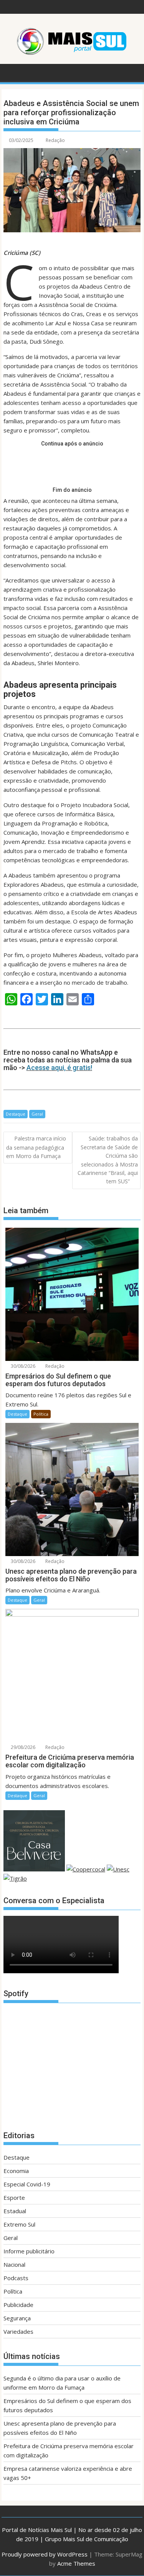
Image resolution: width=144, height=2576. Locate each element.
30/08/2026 (22, 1366)
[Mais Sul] (11, 72)
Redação (55, 140)
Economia (16, 2171)
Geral (37, 1114)
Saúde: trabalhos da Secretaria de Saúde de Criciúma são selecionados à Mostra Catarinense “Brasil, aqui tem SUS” (108, 1160)
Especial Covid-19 (27, 2184)
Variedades (18, 2331)
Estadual (15, 2211)
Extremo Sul (19, 2224)
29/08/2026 (22, 1747)
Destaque (16, 1114)
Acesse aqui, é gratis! (59, 1068)
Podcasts (16, 2278)
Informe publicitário (29, 2251)
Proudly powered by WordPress (45, 2554)
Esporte (14, 2198)
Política (41, 1414)
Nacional (14, 2264)
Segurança (17, 2318)
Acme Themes (76, 2563)
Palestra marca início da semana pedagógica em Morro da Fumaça (36, 1147)
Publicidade (18, 2305)
